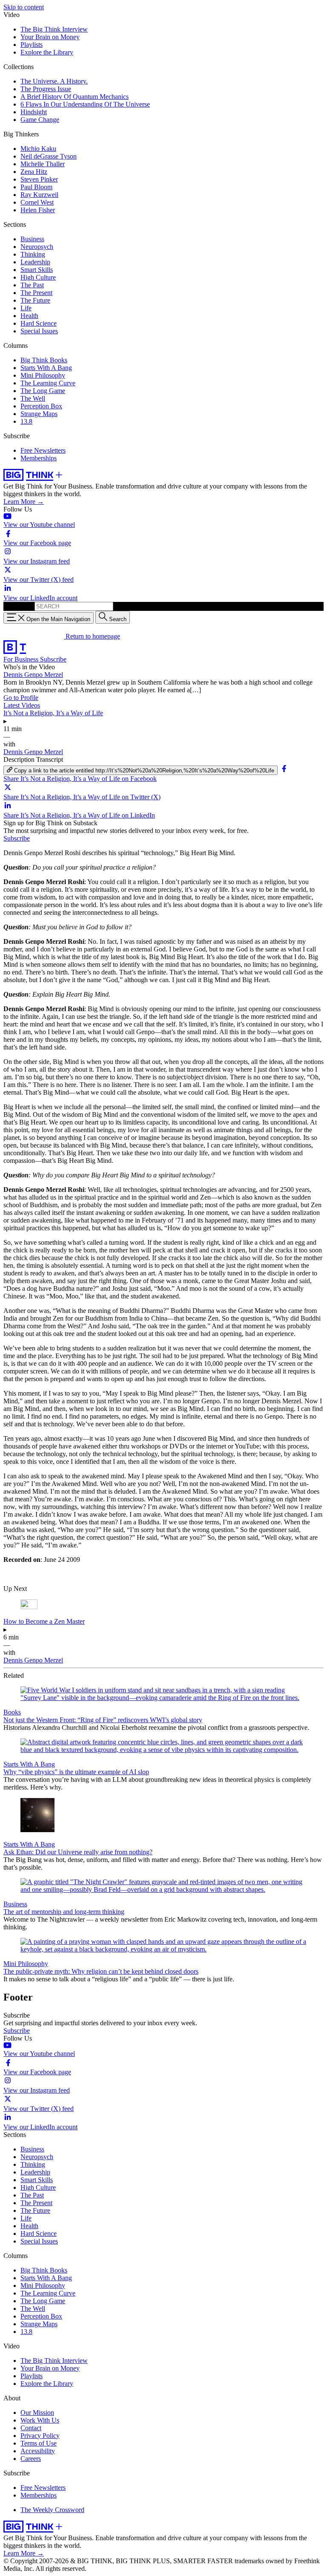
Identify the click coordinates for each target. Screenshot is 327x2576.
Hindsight (34, 112)
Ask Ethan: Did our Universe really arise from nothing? (78, 1852)
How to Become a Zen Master (44, 1621)
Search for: (18, 606)
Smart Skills (37, 270)
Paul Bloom (36, 187)
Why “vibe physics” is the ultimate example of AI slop (76, 1772)
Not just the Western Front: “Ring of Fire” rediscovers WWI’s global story (103, 1720)
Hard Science (39, 323)
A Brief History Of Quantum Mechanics (75, 97)
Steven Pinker (39, 179)
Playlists (32, 45)
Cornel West (37, 202)
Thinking (33, 254)
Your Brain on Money (50, 37)
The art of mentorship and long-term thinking (64, 1912)
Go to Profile (21, 698)
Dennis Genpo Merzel (33, 675)
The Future (35, 300)
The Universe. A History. (54, 81)
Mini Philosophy (43, 375)
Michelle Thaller (43, 164)
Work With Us (40, 2420)
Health (29, 316)
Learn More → (24, 502)
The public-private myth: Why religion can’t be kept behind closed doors (101, 1971)
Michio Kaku (38, 149)
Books (12, 1712)
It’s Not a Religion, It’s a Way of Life (53, 713)
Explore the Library (47, 52)
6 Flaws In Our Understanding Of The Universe (85, 104)
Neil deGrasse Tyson (49, 156)
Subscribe (53, 659)
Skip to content (24, 7)
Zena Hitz (34, 172)
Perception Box (41, 406)
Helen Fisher (38, 210)
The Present (36, 293)
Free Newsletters (43, 450)
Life (26, 308)
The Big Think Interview (54, 29)
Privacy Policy (40, 2436)
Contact (31, 2428)
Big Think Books (44, 360)
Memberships (39, 458)
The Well (33, 398)
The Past (32, 285)
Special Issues (39, 331)
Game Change (40, 120)
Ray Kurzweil (39, 195)
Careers (31, 2459)
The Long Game (43, 391)
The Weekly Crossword (52, 2510)
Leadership (35, 262)
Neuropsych (37, 247)
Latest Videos (22, 705)
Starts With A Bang (46, 368)
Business (32, 239)
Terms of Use (39, 2443)
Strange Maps (39, 414)
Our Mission (37, 2413)
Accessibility (38, 2451)
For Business (22, 659)
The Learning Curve (48, 383)
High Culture (38, 277)
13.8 (26, 421)
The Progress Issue (46, 89)
